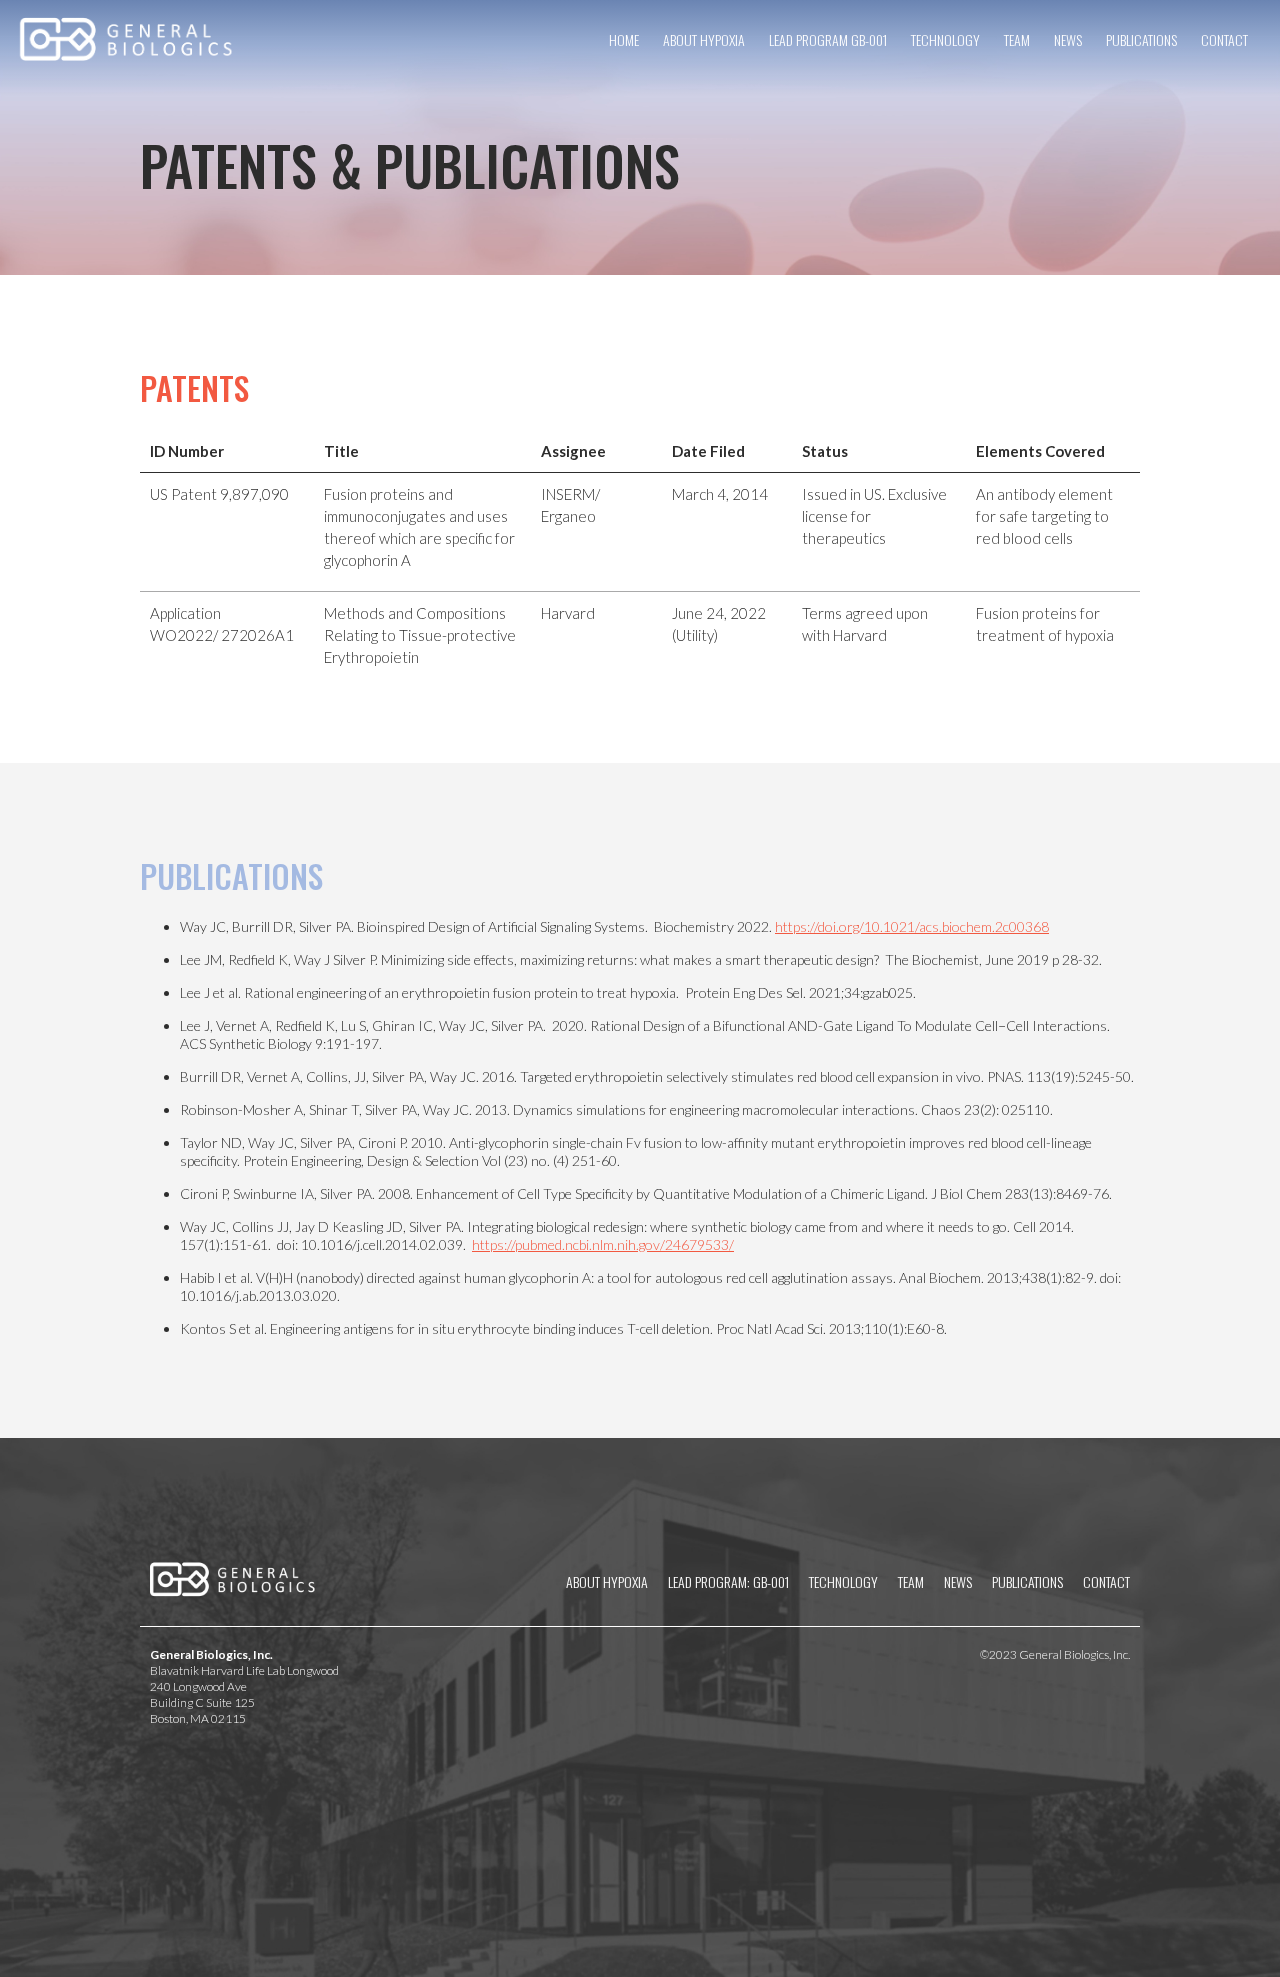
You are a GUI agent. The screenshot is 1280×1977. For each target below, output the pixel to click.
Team (1017, 39)
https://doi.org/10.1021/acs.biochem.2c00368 (912, 926)
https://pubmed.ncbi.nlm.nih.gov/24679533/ (603, 1244)
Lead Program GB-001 (828, 39)
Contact (1224, 39)
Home (624, 39)
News (1068, 39)
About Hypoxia (704, 39)
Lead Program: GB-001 (728, 1581)
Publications (1141, 39)
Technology (945, 39)
